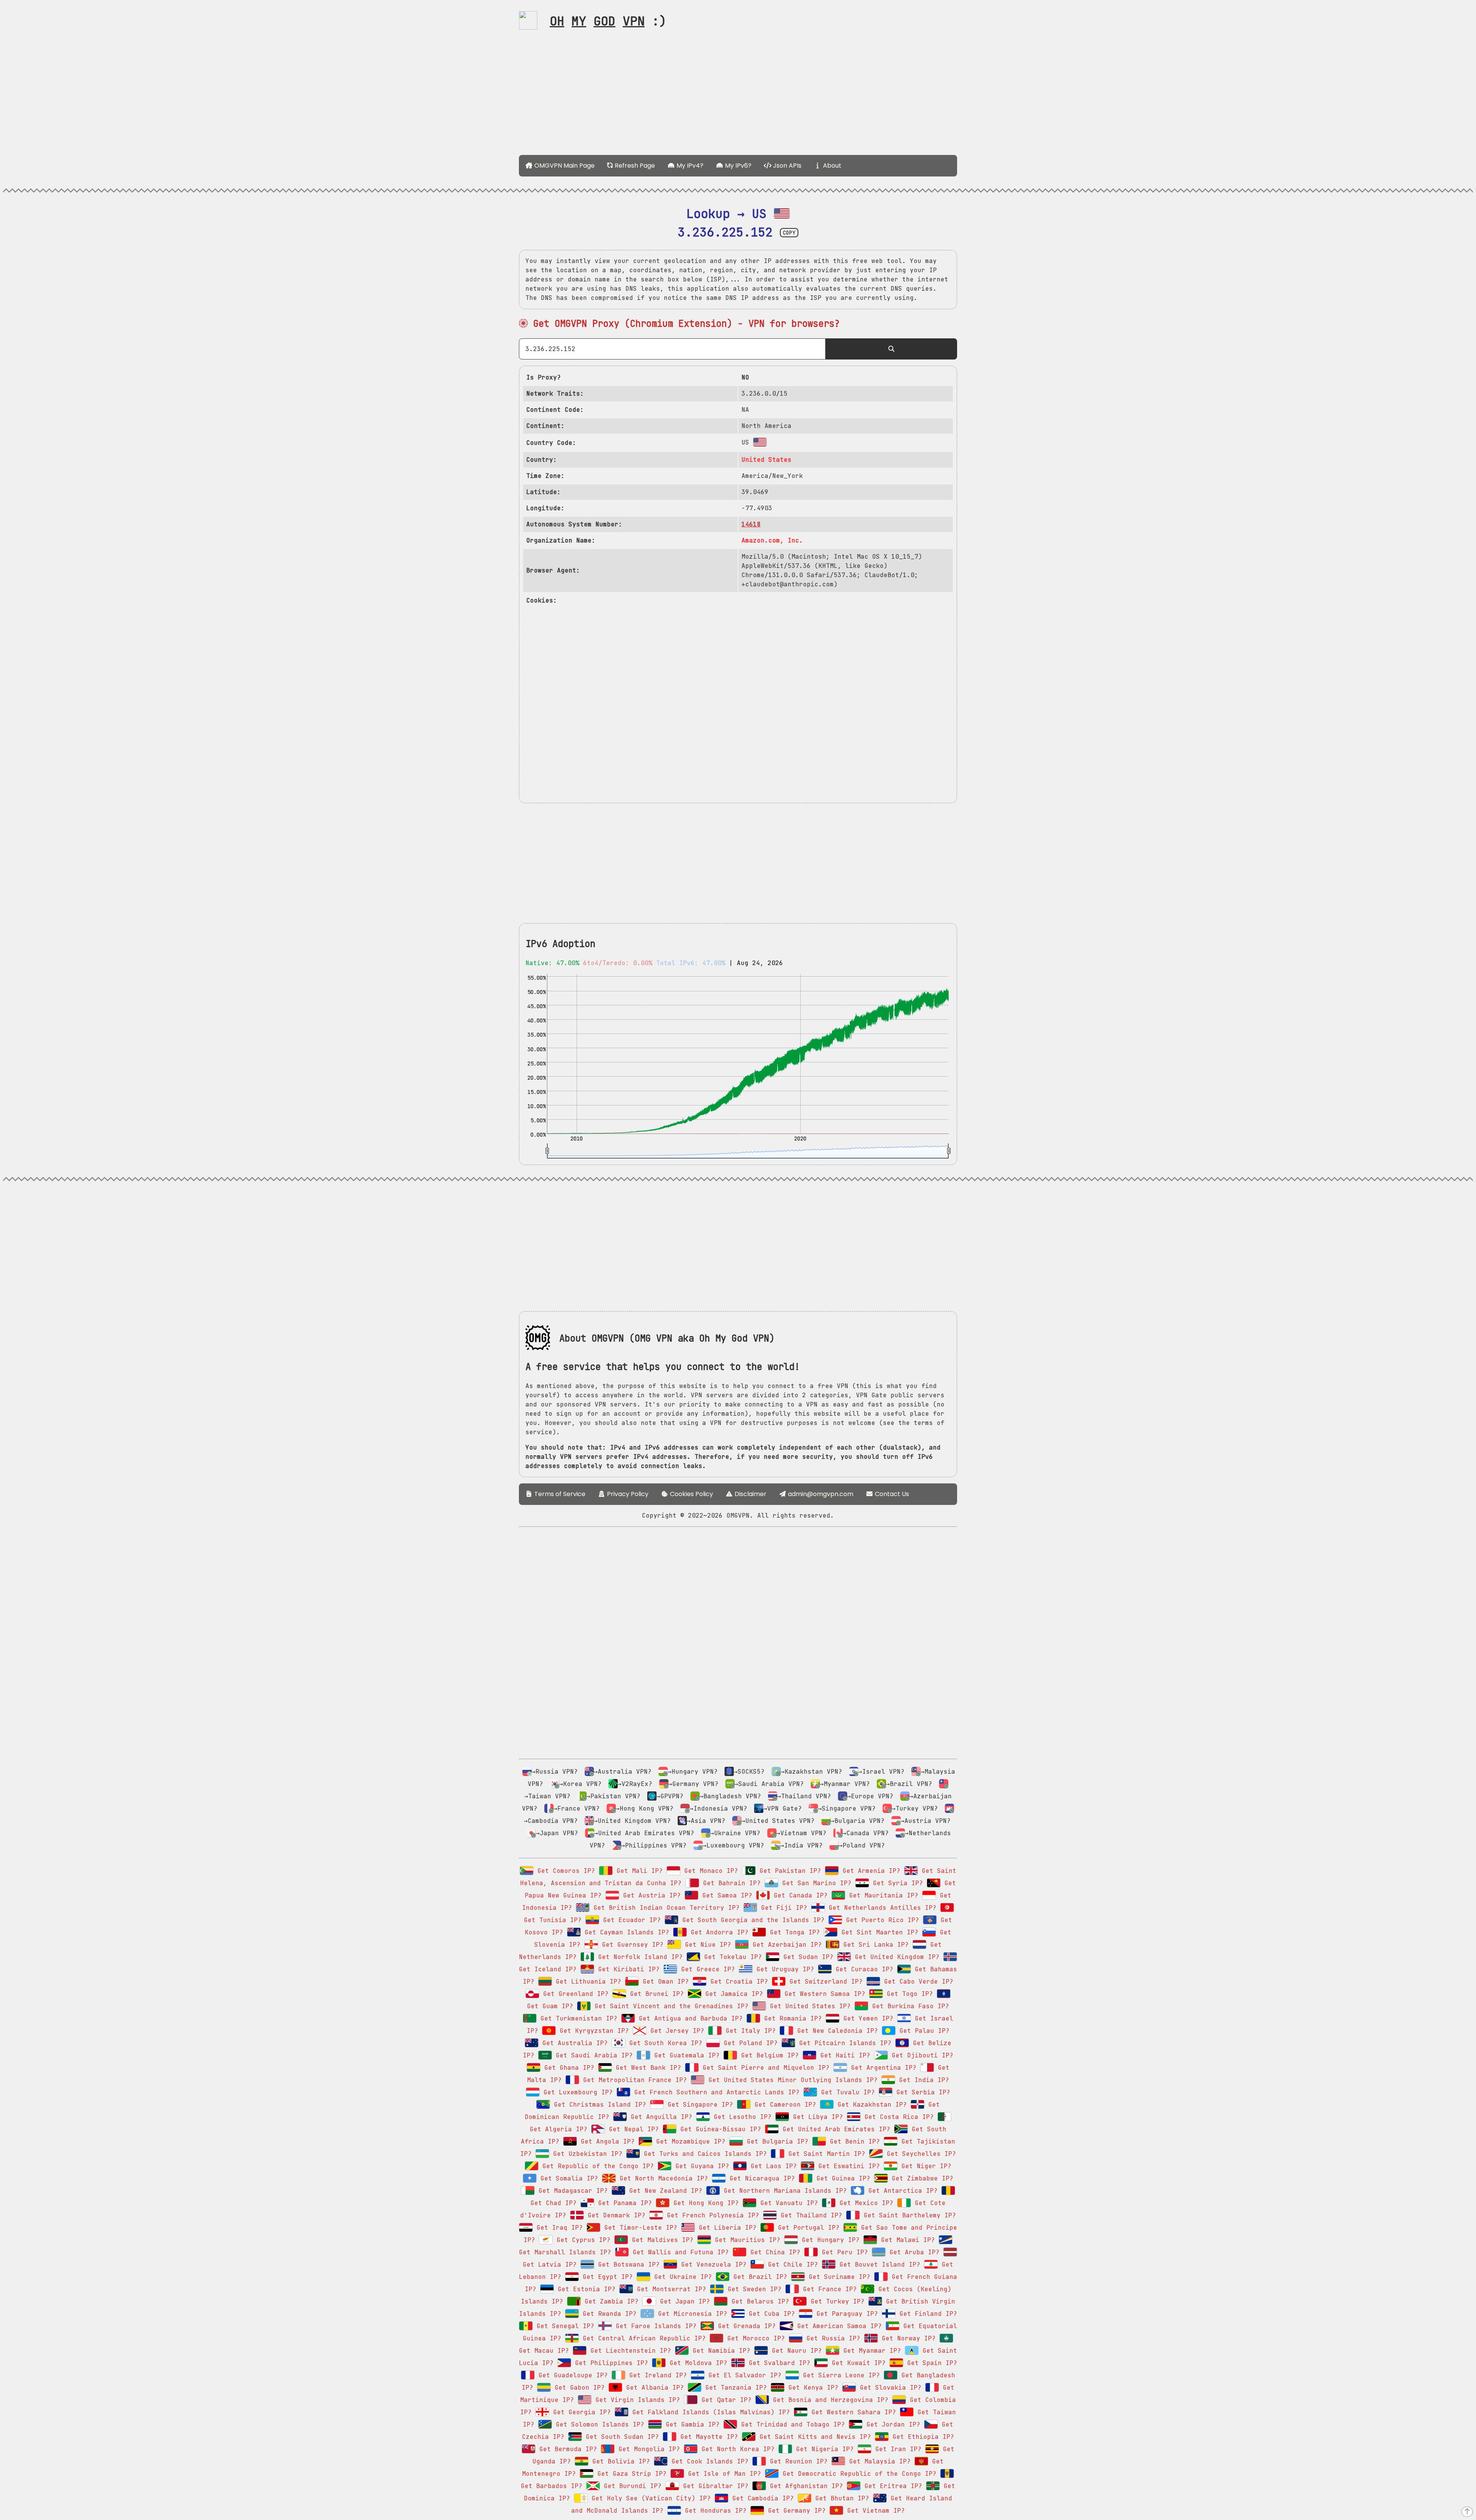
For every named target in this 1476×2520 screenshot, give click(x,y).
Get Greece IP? (706, 1969)
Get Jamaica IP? (732, 1994)
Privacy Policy (627, 1494)
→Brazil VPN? (909, 1784)
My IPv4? (689, 166)
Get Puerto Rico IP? (881, 1920)
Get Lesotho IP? (741, 2117)
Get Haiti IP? (843, 2055)
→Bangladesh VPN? (730, 1796)
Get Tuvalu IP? (846, 2092)
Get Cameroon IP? (783, 2105)
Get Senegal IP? (563, 2326)
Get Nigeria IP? (823, 2449)
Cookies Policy (691, 1494)
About (831, 166)
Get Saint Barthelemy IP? (908, 2215)
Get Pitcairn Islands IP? (843, 2043)
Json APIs (786, 166)
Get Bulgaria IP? (776, 2141)
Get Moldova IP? (696, 2363)
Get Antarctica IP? (901, 2191)
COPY (789, 233)
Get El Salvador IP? (743, 2375)
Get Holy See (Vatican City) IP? (649, 2498)
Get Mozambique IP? (689, 2141)
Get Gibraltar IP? (714, 2486)
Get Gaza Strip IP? (630, 2474)
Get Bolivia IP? (619, 2461)
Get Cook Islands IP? (708, 2461)
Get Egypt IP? (606, 2277)
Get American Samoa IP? (838, 2326)
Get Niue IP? (706, 1945)
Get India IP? (922, 2080)
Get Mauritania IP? (882, 1895)
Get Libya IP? (816, 2117)
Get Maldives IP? (661, 2240)
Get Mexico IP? (864, 2203)
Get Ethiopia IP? (921, 2437)
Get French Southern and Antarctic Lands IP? (715, 2092)
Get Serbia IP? (921, 2092)
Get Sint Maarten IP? (878, 1932)
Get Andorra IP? (718, 1932)
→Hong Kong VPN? (645, 1808)
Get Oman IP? (664, 1982)
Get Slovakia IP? (889, 2388)
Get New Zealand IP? (664, 2191)
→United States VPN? (778, 1821)
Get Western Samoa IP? (823, 1994)
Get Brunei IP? (655, 1994)
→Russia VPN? (555, 1772)
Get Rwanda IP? (608, 2314)
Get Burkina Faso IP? (909, 2006)
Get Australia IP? (573, 2043)
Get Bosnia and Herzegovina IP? (829, 2400)
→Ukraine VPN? (735, 1833)
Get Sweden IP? (753, 2289)
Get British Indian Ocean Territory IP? (665, 1908)
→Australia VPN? (623, 1772)
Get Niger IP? (924, 2166)
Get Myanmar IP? (870, 2351)
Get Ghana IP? (567, 2068)
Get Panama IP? (623, 2203)
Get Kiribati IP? (627, 1969)
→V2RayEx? (635, 1784)
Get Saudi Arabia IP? (592, 2055)
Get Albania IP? (653, 2388)
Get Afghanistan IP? (804, 2486)
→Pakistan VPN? (613, 1796)
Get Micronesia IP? (691, 2314)
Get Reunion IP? (797, 2461)
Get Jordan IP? (891, 2424)
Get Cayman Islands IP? (625, 1932)
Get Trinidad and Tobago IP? (791, 2424)
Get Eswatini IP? (847, 2166)
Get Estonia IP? (585, 2289)
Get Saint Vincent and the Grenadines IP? (670, 2006)
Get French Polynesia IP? (711, 2215)
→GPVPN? (670, 1796)
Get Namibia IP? (720, 2351)
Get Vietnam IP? (874, 2511)
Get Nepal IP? (632, 2129)
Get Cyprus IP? (582, 2240)
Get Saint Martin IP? (825, 2154)
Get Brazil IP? (758, 2277)
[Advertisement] (738, 95)
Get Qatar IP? (725, 2400)
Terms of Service (559, 1494)
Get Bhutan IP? (840, 2498)
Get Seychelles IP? (919, 2154)
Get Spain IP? (930, 2363)
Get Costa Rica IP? (897, 2117)
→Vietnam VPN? (801, 1833)
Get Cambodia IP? (761, 2498)
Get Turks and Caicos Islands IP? (703, 2154)
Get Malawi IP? (906, 2240)
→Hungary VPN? (693, 1772)
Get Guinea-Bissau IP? (719, 2129)
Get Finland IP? (926, 2314)
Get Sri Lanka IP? (874, 1945)
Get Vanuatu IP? (787, 2203)
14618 (751, 524)
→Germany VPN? (693, 1784)
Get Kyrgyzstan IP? (592, 2031)
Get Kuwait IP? (857, 2363)
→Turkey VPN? (915, 1808)
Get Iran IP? (896, 2449)
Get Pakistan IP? (788, 1871)
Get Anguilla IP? (660, 2117)
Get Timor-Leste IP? (639, 2228)
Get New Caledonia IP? (836, 2031)
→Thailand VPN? (804, 1796)
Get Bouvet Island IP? (878, 2265)
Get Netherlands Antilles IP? (881, 1908)
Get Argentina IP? (882, 2068)
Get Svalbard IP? (778, 2363)
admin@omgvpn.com (821, 1494)
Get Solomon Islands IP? (598, 2424)
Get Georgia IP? (580, 2412)
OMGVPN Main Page (564, 166)
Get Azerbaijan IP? (785, 1945)
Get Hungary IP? (829, 2240)
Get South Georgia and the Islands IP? (751, 1920)
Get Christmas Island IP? (598, 2105)
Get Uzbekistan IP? (586, 2154)
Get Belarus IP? (758, 2301)
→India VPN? (801, 1845)
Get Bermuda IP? (566, 2449)
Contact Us (891, 1494)
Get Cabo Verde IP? (917, 1982)
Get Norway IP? (907, 2338)
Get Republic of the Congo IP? (596, 2166)
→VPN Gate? (783, 1808)
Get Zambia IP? (610, 2301)
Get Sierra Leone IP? (839, 2375)
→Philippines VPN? (654, 1845)
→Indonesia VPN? (718, 1808)
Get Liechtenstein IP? (629, 2351)
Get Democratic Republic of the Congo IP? (858, 2474)
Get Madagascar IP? (571, 2191)
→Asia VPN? (706, 1821)
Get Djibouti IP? (921, 2055)
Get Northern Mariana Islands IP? (783, 2191)
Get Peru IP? (843, 2252)
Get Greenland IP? (574, 1994)
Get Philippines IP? (610, 2363)
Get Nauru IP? (795, 2351)
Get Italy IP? (749, 2031)
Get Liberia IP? (726, 2228)
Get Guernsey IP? (631, 1945)
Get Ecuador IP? (630, 1920)
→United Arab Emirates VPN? (644, 1833)
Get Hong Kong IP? (704, 2203)
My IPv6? (737, 166)
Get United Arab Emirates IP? (834, 2129)
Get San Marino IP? (815, 1883)
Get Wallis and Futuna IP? (679, 2252)
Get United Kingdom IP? (895, 1957)
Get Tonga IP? (793, 1932)
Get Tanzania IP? (734, 2388)
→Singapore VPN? (847, 1808)
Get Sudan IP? (806, 1957)
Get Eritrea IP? (891, 2486)
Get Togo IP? (908, 1994)
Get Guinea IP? (841, 2178)
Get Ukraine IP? (681, 2277)
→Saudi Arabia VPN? (769, 1784)
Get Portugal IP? (807, 2228)
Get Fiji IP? (782, 1908)
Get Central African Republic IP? (642, 2338)
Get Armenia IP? (869, 1871)
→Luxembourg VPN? (733, 1845)
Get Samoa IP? (725, 1895)
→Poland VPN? (862, 1845)
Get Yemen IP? (866, 2018)
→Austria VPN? (926, 1821)
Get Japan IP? (683, 2301)
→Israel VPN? (881, 1772)
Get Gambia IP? (691, 2424)
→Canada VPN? (866, 1833)
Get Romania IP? (791, 2018)
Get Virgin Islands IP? (636, 2400)
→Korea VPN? (580, 1784)
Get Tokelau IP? (731, 1957)
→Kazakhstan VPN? (811, 1772)
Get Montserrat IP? (670, 2289)
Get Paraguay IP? (845, 2314)
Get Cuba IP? (770, 2314)
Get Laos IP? (772, 2166)
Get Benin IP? (853, 2141)
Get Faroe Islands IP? (654, 2326)
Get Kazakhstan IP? (870, 2105)
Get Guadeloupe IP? (571, 2375)
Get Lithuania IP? (587, 1982)
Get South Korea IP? (664, 2043)
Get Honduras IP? (714, 2511)
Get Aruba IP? (913, 2252)
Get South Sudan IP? (620, 2437)
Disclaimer (750, 1494)
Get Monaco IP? (709, 1871)
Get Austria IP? (650, 1895)
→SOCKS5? (749, 1772)
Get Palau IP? (922, 2031)
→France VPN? (577, 1808)
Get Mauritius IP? (746, 2240)
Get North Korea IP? (736, 2449)
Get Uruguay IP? (783, 1969)
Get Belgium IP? (768, 2055)
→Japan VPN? (557, 1833)
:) (608, 21)
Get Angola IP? (606, 2141)
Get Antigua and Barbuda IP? (689, 2018)
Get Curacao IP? (863, 1969)
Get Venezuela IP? (712, 2265)
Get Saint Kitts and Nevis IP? (813, 2437)
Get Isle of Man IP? (723, 2474)
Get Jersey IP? (675, 2031)
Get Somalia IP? (567, 2178)
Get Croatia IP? (737, 1982)
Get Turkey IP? (836, 2301)
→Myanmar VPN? (845, 1784)
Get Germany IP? (795, 2511)
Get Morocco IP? (754, 2338)
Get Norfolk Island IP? (638, 1957)
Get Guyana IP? (700, 2166)
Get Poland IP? (749, 2043)
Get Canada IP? (799, 1895)
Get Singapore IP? (698, 2105)
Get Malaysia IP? (878, 2461)
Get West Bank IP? (647, 2068)
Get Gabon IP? (578, 2388)
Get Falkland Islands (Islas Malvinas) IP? (709, 2412)
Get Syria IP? (896, 1883)
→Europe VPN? (870, 1796)
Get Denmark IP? (615, 2215)
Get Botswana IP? (627, 2265)
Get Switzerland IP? (824, 1982)
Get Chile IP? (791, 2265)
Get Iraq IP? (558, 2228)
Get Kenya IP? (811, 2388)
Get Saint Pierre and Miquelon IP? (764, 2068)
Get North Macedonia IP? (662, 2178)
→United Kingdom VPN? (632, 1821)
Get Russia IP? (831, 2338)
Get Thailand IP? (809, 2215)
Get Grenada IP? (745, 2326)
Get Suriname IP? (838, 2277)
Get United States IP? (808, 2006)
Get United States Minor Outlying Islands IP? (791, 2080)
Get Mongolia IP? (647, 2449)
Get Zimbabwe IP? (921, 2178)
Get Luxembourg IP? (576, 2092)
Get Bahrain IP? (730, 1883)
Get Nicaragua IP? (760, 2178)
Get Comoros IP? (564, 1871)
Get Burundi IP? (631, 2486)
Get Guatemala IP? (685, 2055)
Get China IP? (773, 2252)
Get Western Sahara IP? (852, 2412)
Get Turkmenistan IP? (577, 2018)
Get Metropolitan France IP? (633, 2080)
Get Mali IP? (638, 1871)
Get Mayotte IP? (707, 2437)
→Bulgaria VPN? (858, 1821)
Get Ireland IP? (656, 2375)
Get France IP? (828, 2289)
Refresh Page (634, 166)
